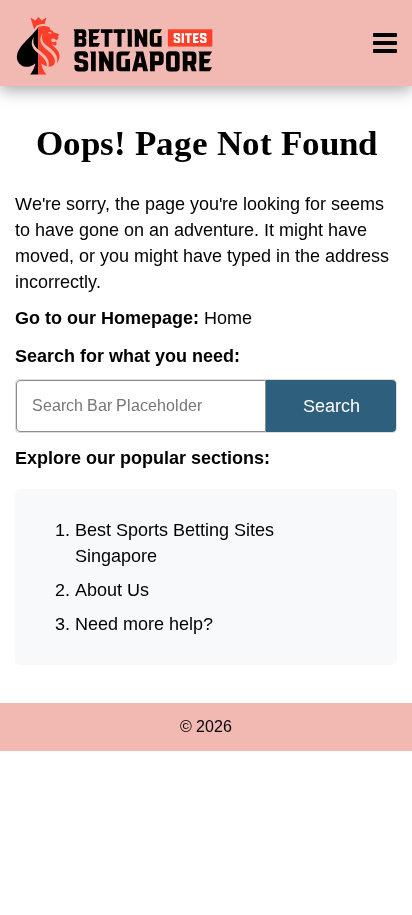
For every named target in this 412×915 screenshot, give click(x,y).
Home (228, 318)
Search (331, 406)
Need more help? (144, 624)
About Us (112, 590)
